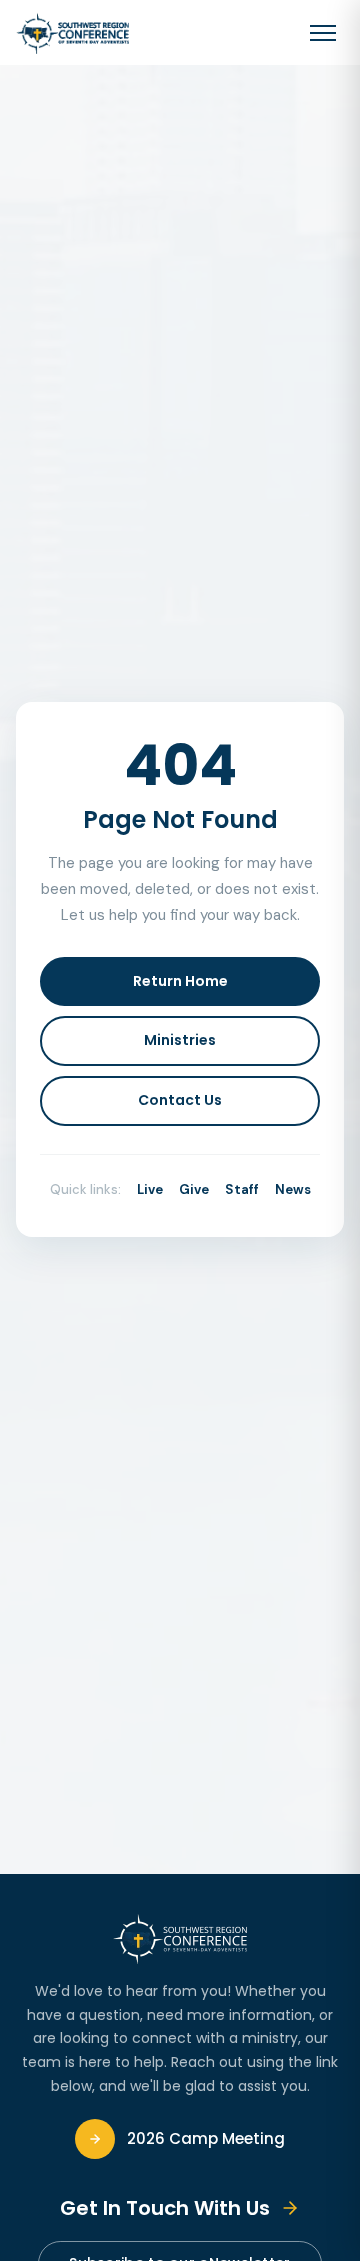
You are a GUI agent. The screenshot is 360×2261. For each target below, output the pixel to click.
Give (194, 1189)
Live (150, 1189)
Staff (242, 1189)
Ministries (180, 1040)
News (293, 1189)
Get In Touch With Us (165, 2208)
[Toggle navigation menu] (323, 33)
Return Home (180, 981)
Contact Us (180, 1100)
